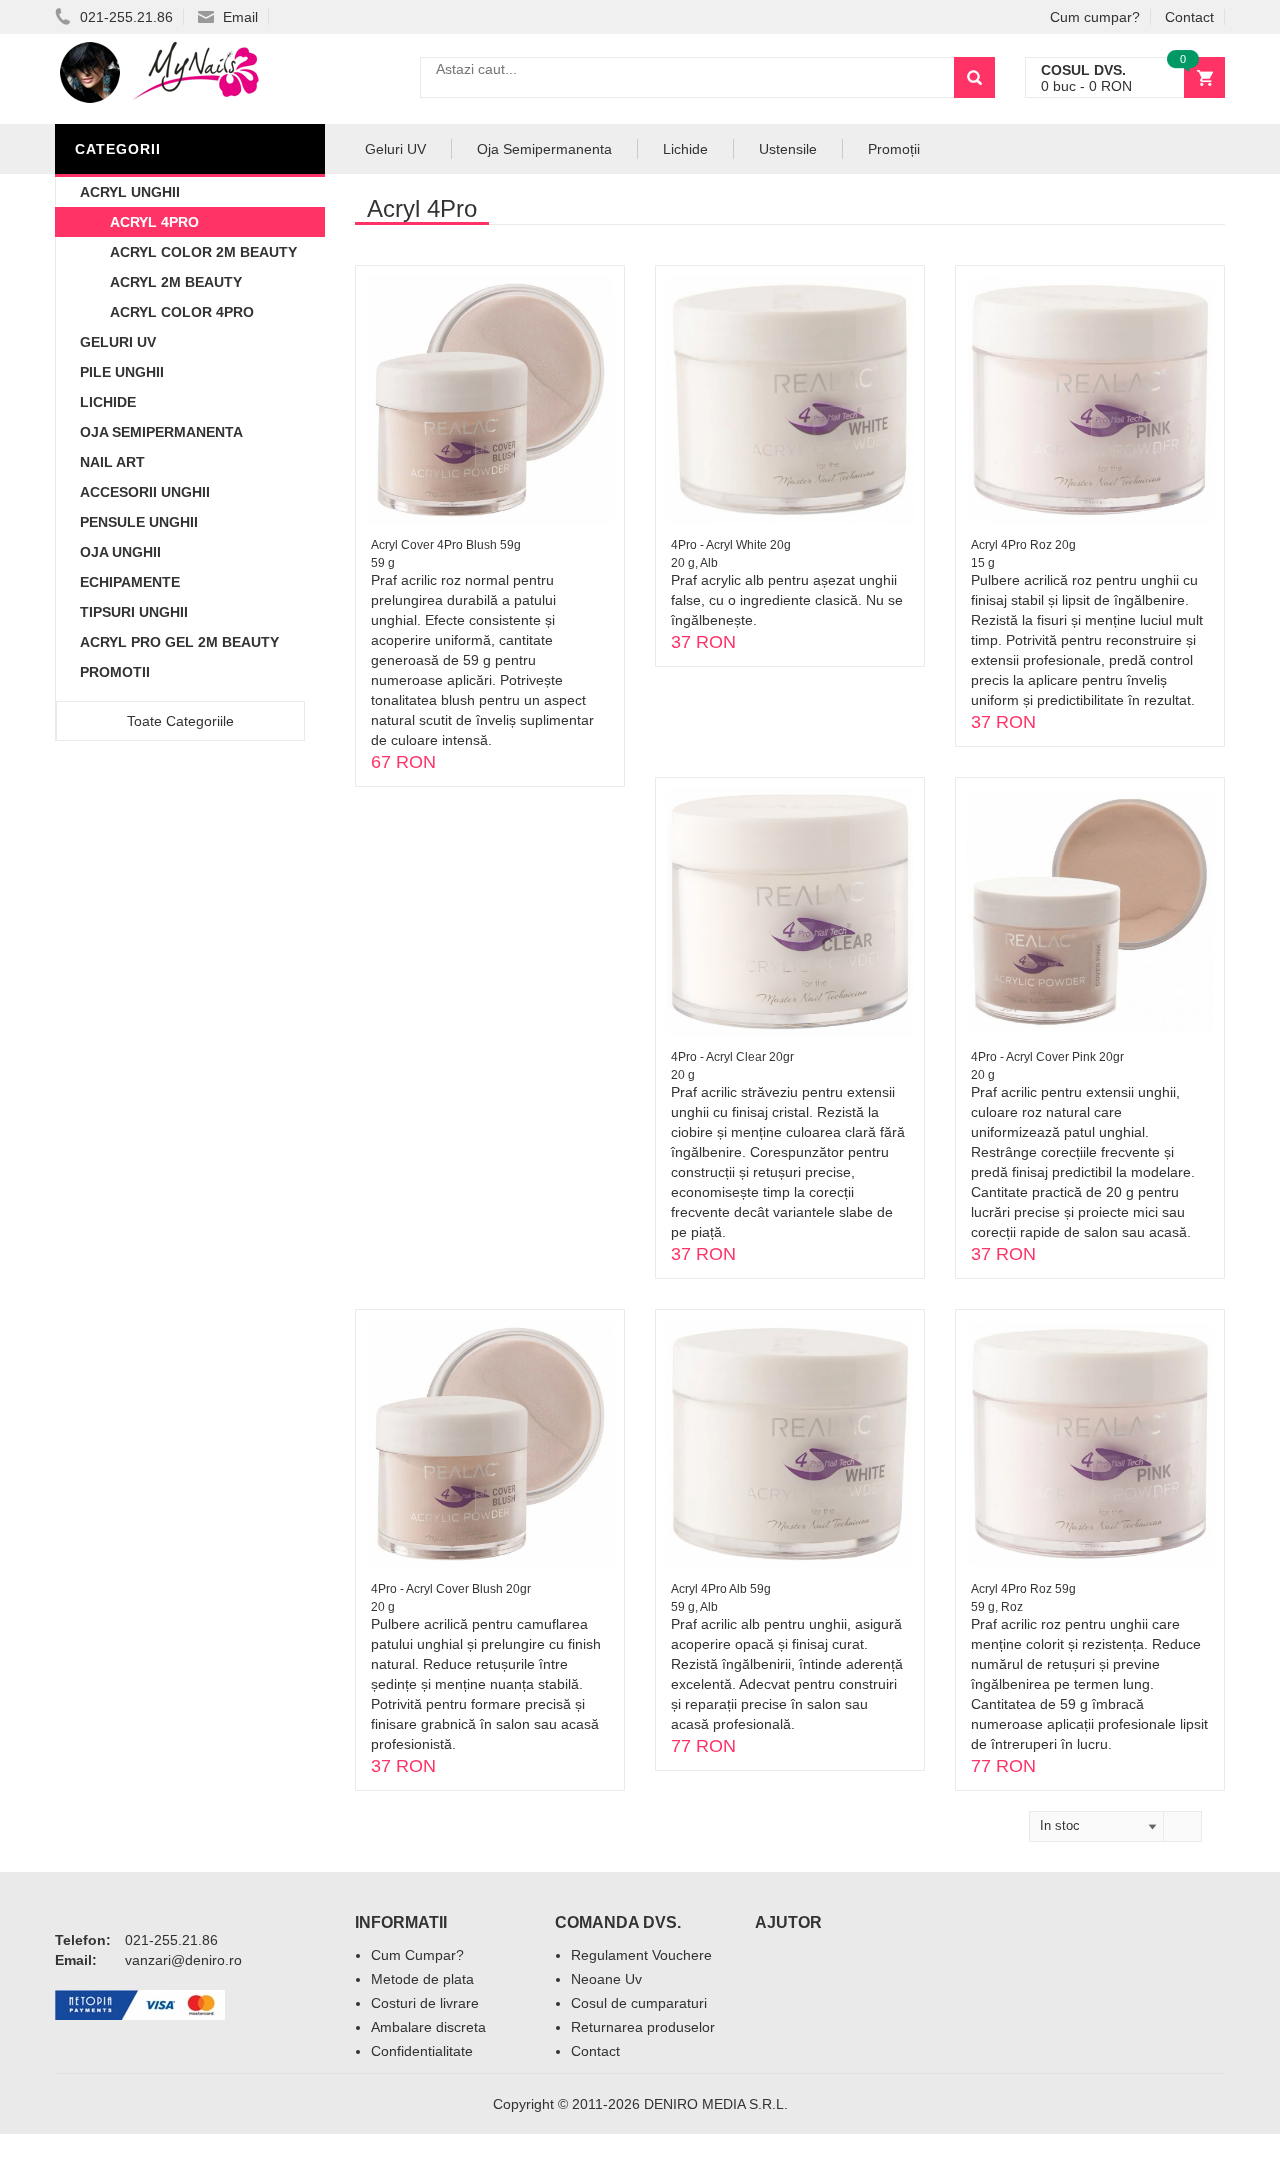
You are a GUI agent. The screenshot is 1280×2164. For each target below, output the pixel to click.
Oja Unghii (120, 552)
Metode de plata (422, 1979)
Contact (1189, 17)
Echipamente (130, 582)
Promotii (115, 672)
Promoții (894, 149)
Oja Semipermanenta (161, 432)
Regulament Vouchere (641, 1955)
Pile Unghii (122, 372)
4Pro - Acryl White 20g (731, 545)
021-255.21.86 (124, 17)
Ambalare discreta (428, 2027)
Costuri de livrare (425, 2003)
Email (238, 17)
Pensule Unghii (139, 522)
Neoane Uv (606, 1979)
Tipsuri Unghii (134, 612)
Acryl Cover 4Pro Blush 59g (446, 545)
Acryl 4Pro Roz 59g (1023, 1589)
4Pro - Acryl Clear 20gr (732, 1057)
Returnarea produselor (643, 2027)
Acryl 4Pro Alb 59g (721, 1589)
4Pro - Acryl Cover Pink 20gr (1047, 1057)
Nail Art (112, 462)
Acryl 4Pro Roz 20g (1023, 545)
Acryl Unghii (130, 192)
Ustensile (788, 149)
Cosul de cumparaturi (639, 2003)
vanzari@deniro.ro (183, 1960)
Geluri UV (118, 342)
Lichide (108, 402)
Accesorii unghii (145, 492)
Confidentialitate (422, 2051)
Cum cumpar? (1095, 17)
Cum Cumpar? (417, 1955)
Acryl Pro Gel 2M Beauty (179, 642)
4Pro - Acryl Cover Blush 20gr (451, 1589)
